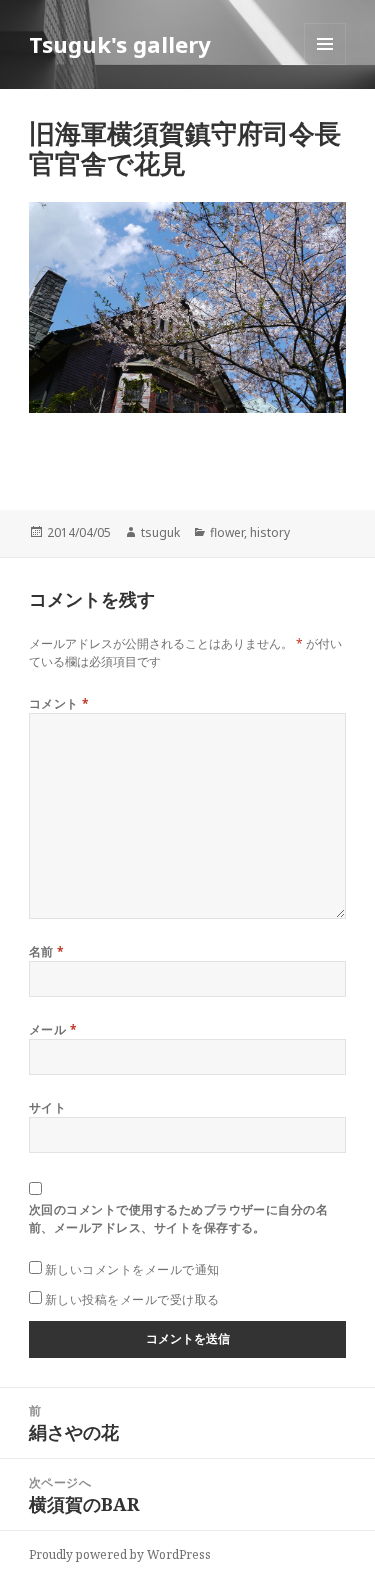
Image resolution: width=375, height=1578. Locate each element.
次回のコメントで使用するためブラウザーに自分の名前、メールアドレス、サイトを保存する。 (179, 1218)
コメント (59, 703)
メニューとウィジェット (325, 64)
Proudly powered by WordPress (120, 1554)
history (270, 532)
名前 (47, 951)
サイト (47, 1107)
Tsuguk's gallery (120, 44)
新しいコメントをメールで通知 (132, 1269)
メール (53, 1029)
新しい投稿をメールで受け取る (132, 1299)
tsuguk (160, 532)
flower (227, 532)
